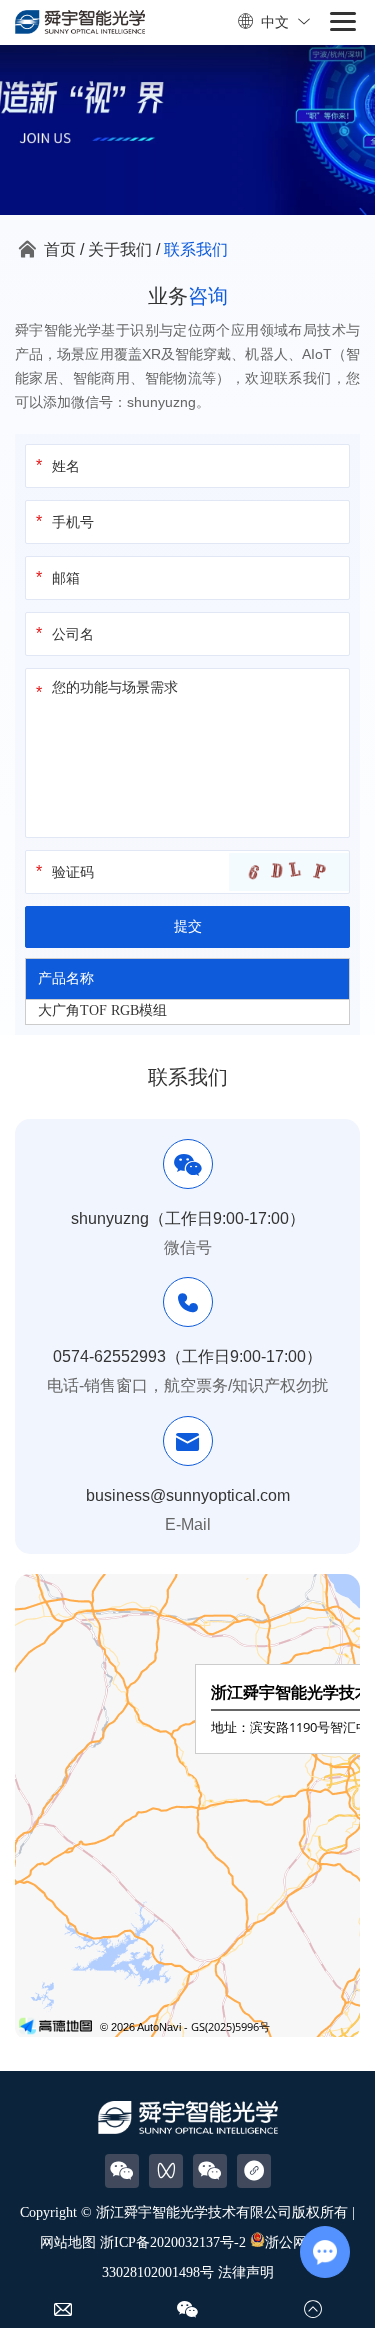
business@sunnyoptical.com (188, 1495)
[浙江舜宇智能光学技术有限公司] (80, 22)
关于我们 (120, 249)
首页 (60, 249)
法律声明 (246, 2272)
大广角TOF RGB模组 (102, 1010)
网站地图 (68, 2242)
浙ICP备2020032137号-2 (173, 2242)
